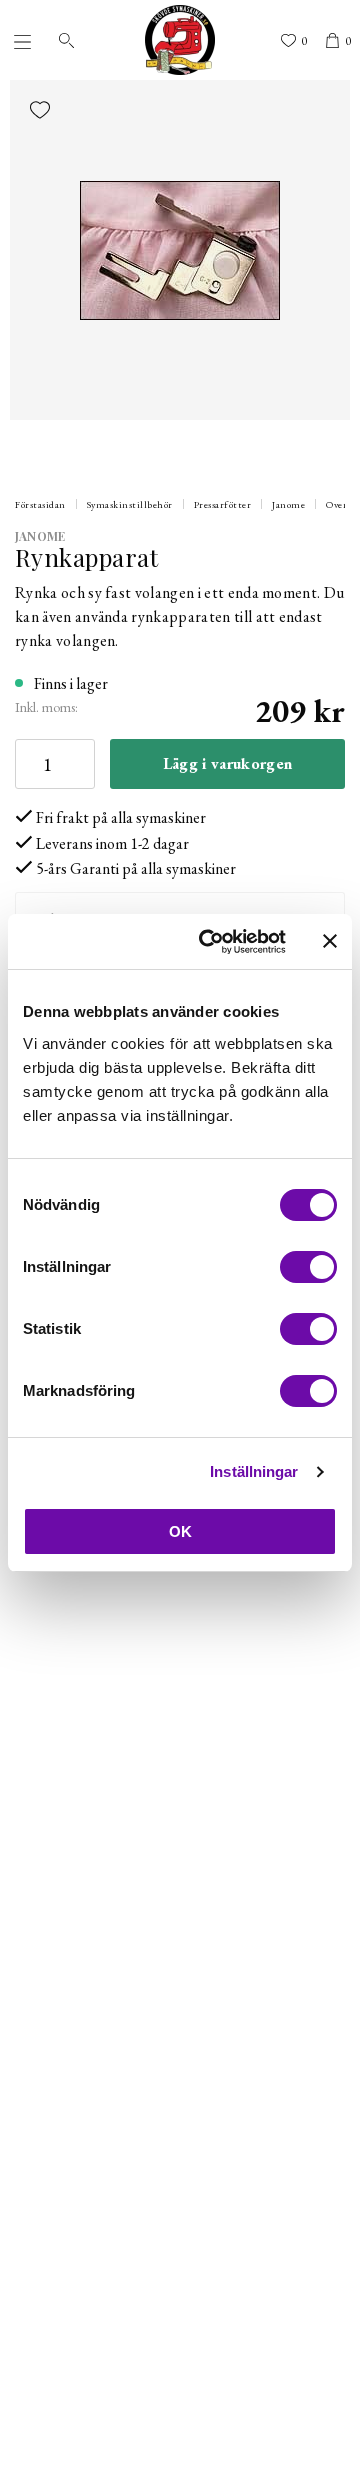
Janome (288, 504)
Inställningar (254, 1471)
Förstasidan (40, 504)
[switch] (308, 1267)
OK (180, 1531)
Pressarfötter (223, 504)
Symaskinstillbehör (130, 504)
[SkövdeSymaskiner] (180, 40)
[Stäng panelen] (330, 941)
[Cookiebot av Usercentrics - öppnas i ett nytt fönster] (211, 942)
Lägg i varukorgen (227, 763)
